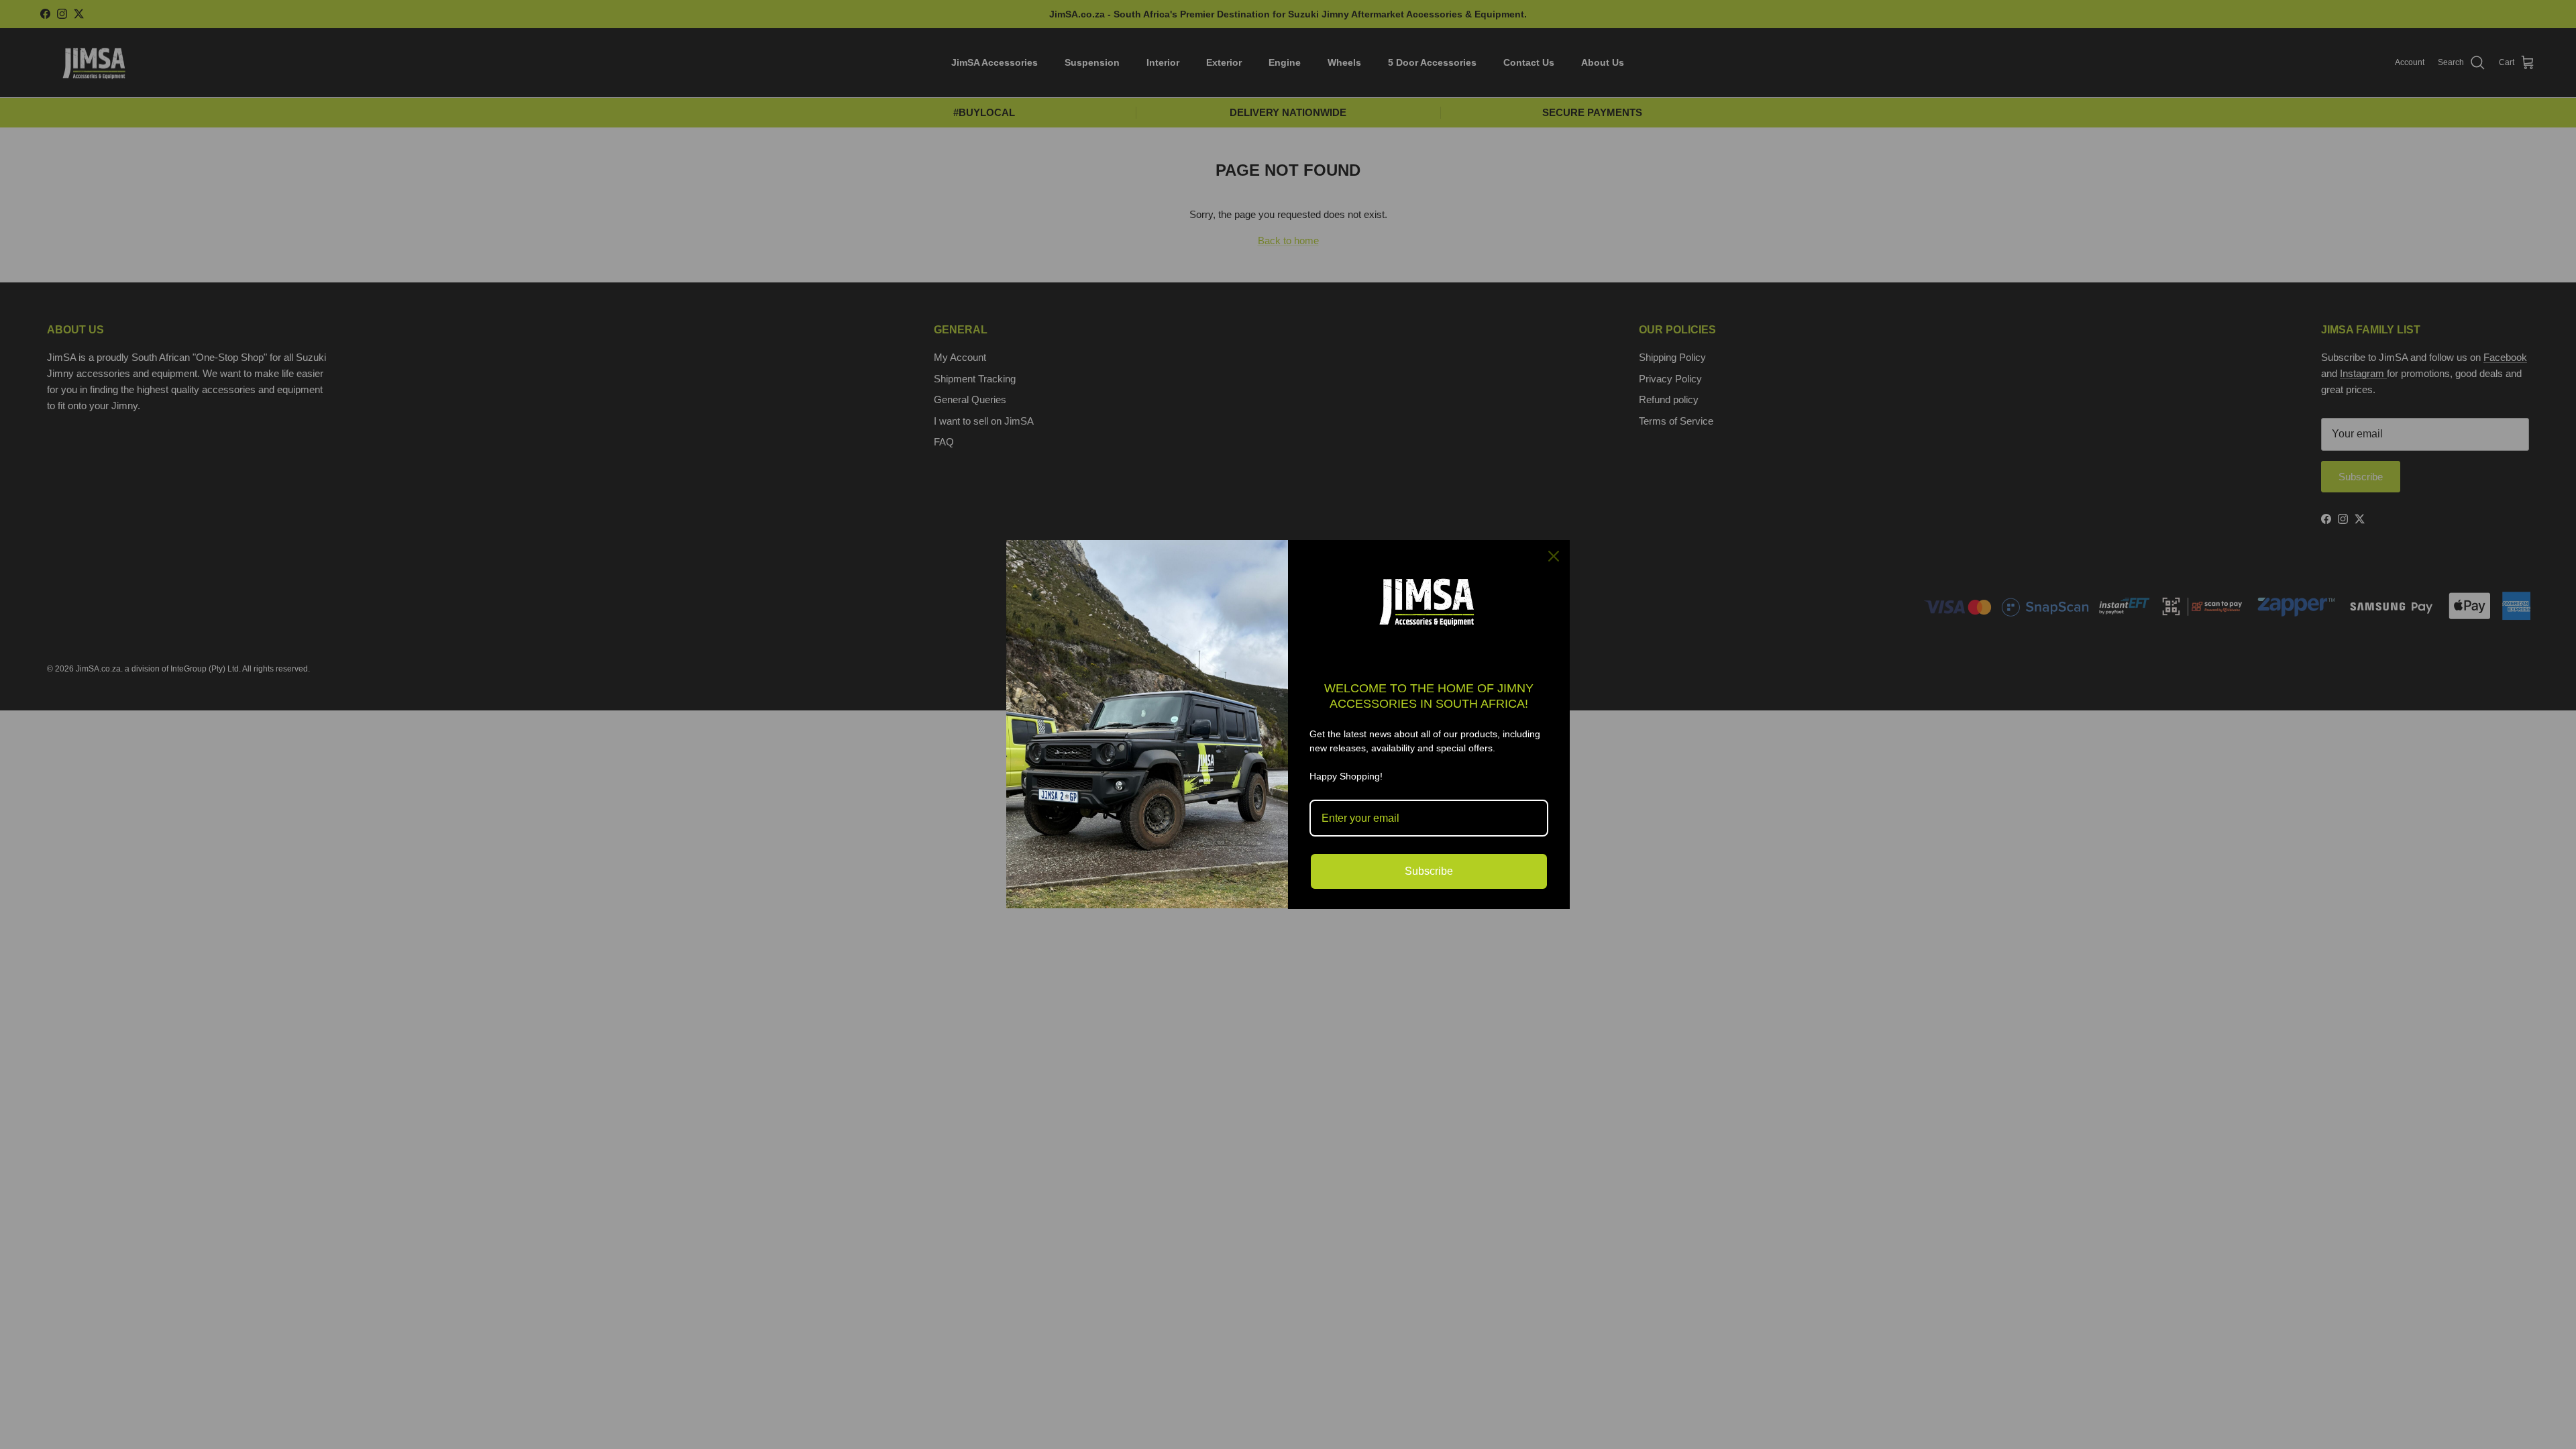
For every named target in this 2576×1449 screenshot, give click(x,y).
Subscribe (1429, 871)
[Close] (1554, 556)
